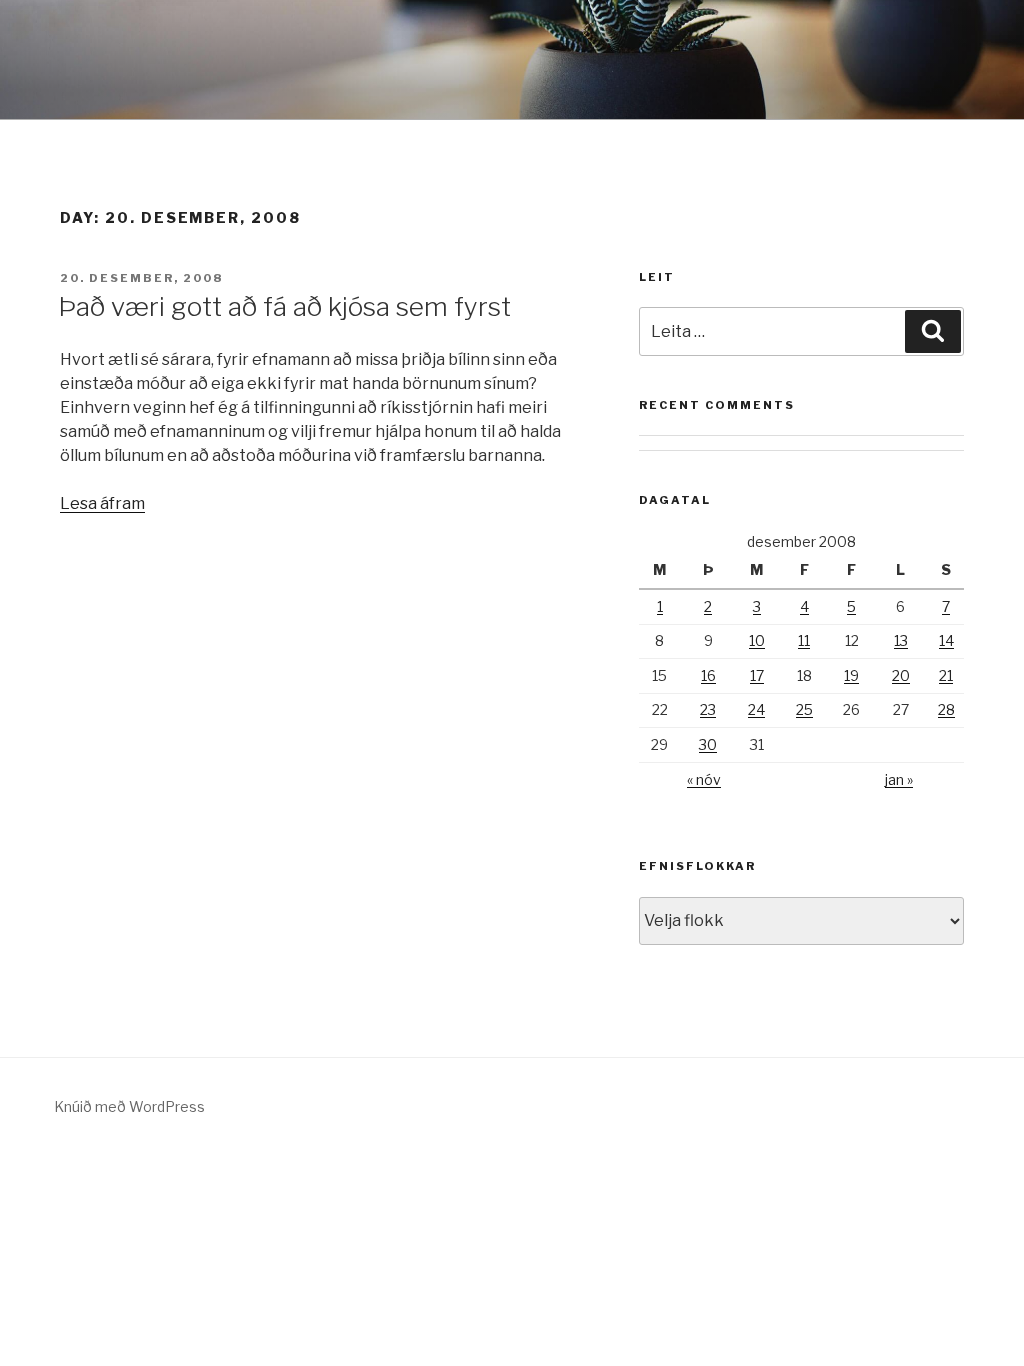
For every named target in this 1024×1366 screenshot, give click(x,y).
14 (946, 640)
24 (756, 709)
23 (708, 709)
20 (901, 675)
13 (901, 640)
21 (946, 675)
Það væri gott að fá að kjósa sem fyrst (284, 306)
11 (804, 640)
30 (708, 744)
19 (851, 675)
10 (757, 640)
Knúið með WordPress (129, 1106)
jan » (899, 779)
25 (804, 709)
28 (946, 709)
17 (757, 675)
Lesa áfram (102, 503)
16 (708, 675)
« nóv (704, 779)
